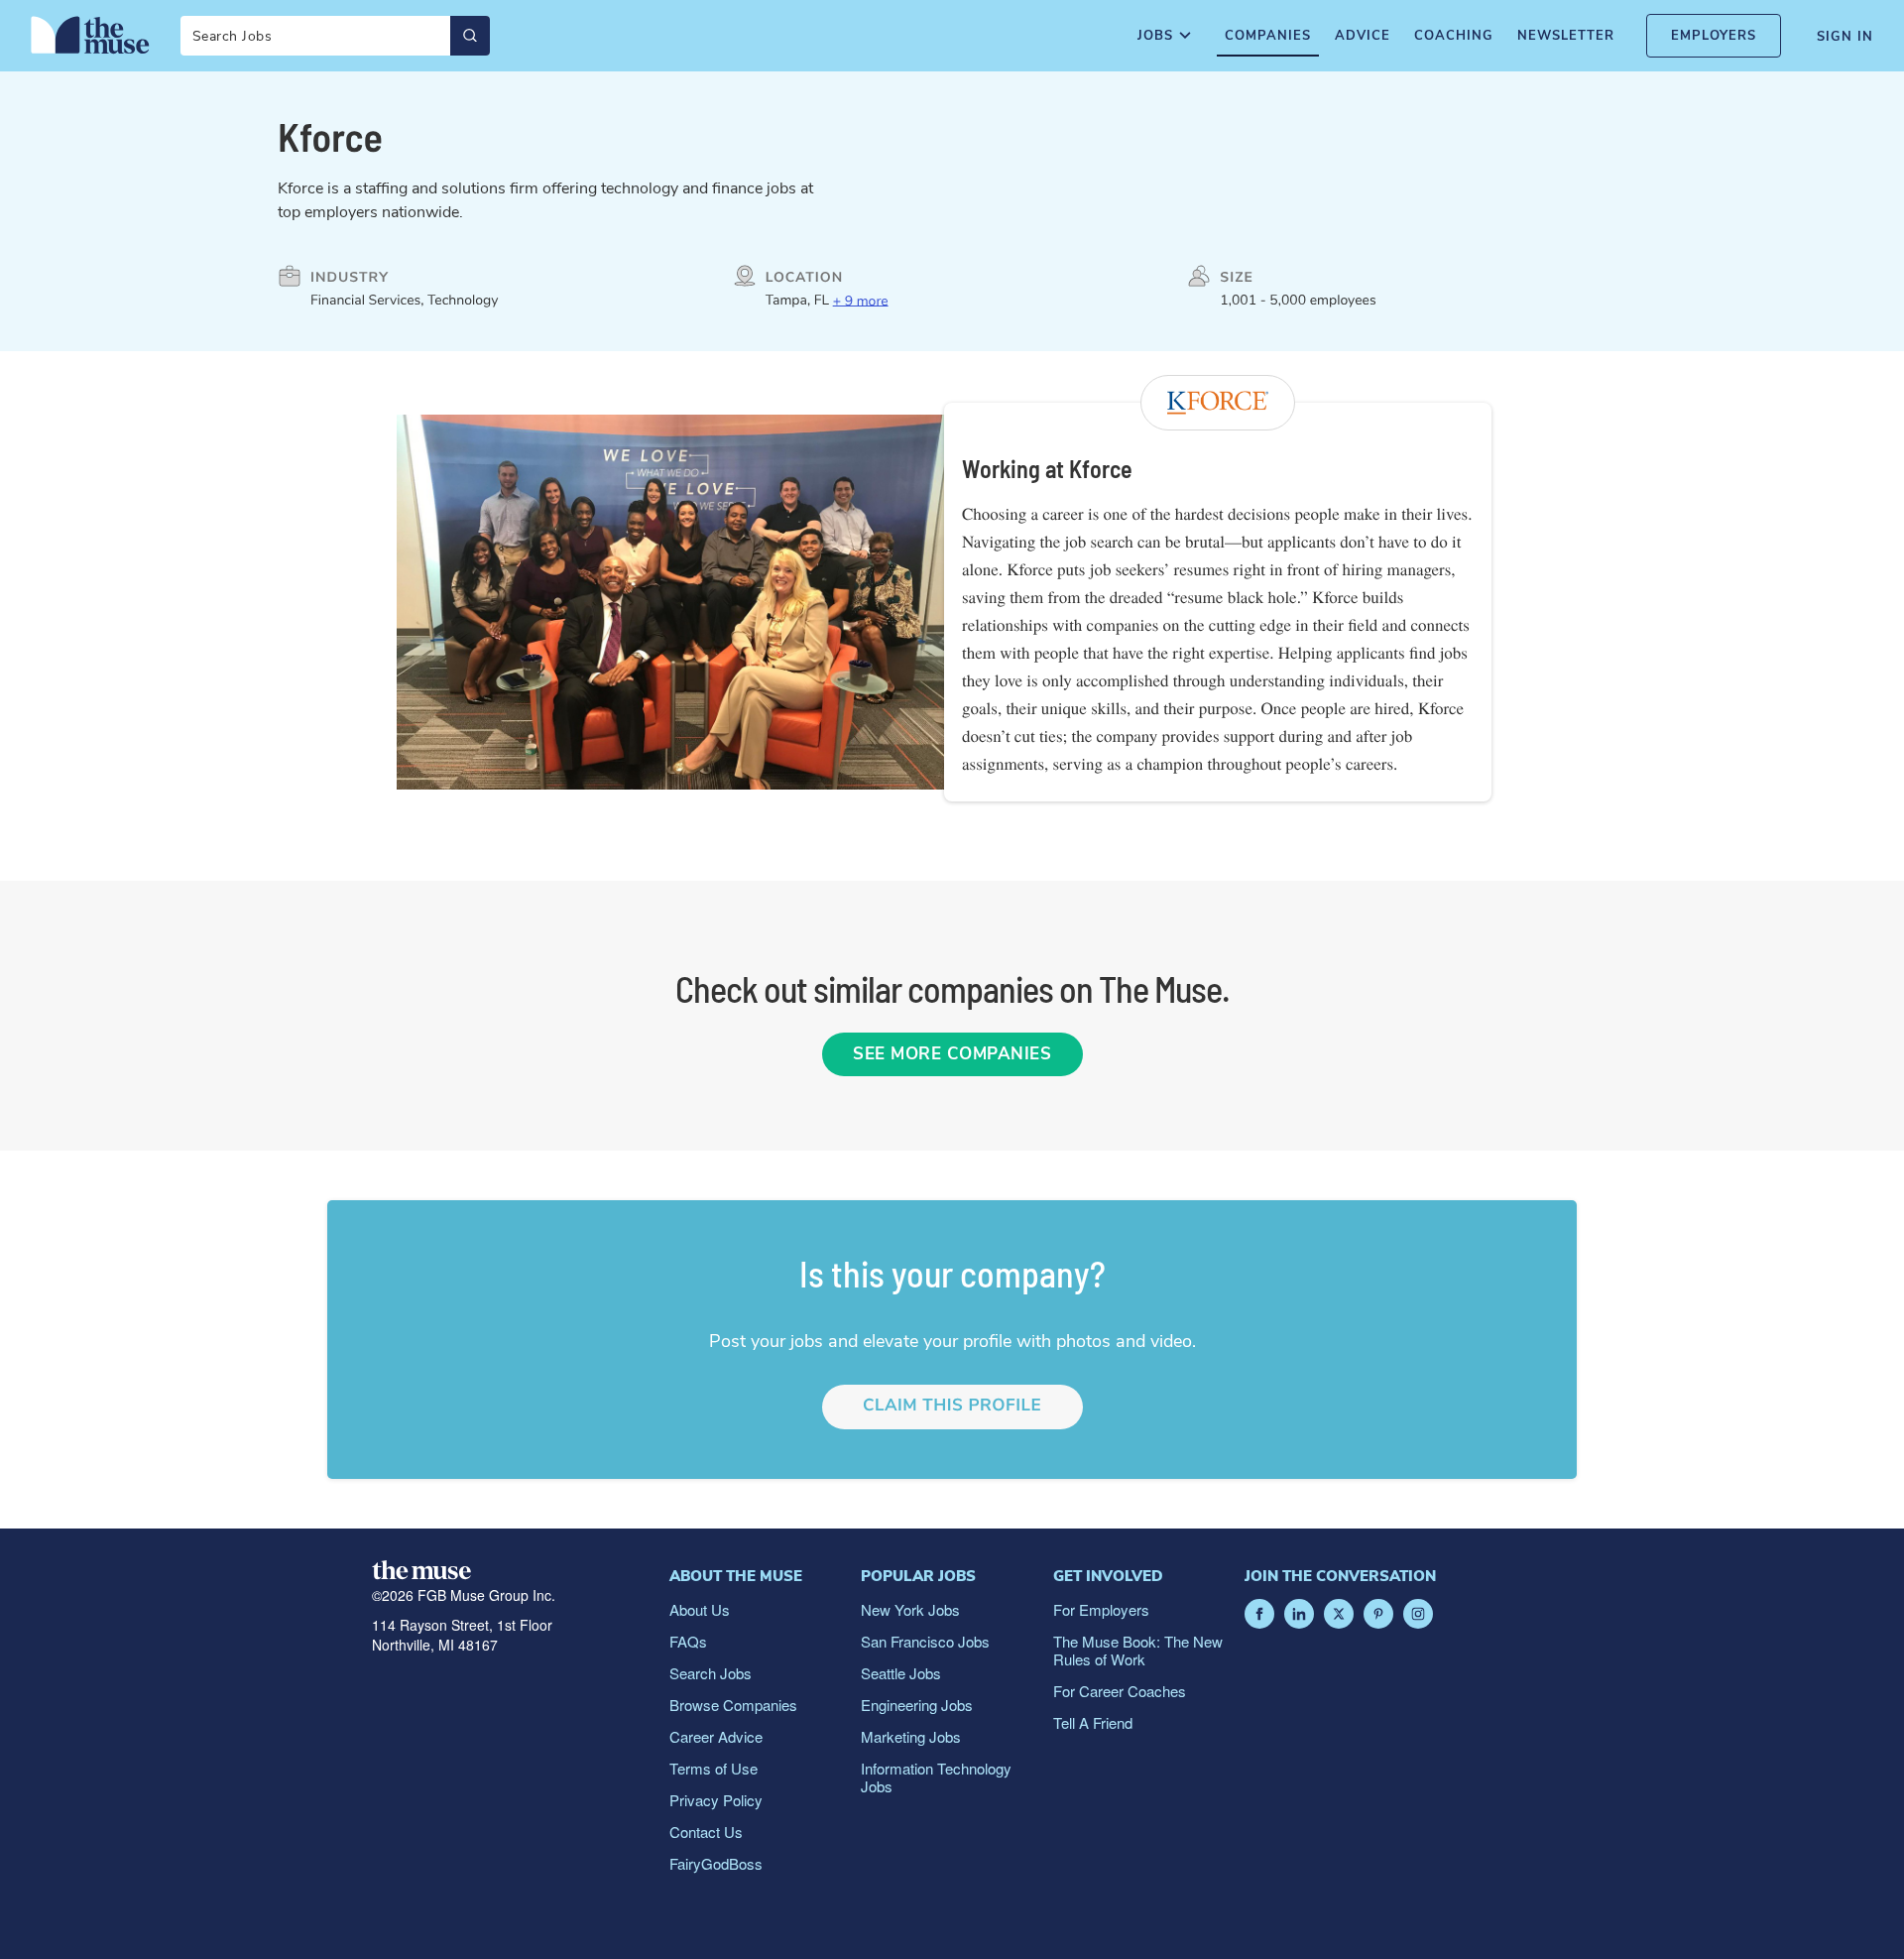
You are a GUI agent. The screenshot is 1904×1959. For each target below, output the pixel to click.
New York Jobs (910, 1609)
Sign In (1845, 37)
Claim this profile (952, 1406)
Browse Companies (733, 1705)
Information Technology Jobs (936, 1777)
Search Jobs (711, 1673)
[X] (1339, 1614)
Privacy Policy (716, 1800)
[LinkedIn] (1299, 1614)
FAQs (688, 1641)
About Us (700, 1609)
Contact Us (706, 1832)
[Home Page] (90, 35)
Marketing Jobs (911, 1736)
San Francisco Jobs (925, 1641)
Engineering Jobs (917, 1705)
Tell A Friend (1093, 1722)
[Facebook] (1259, 1614)
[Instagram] (1418, 1614)
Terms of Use (714, 1768)
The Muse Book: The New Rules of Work (1138, 1650)
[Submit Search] (470, 36)
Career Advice (716, 1736)
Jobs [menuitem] (1155, 36)
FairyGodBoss (716, 1863)
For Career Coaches (1120, 1691)
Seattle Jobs (901, 1673)
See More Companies (952, 1054)
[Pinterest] (1378, 1614)
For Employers (1101, 1609)
